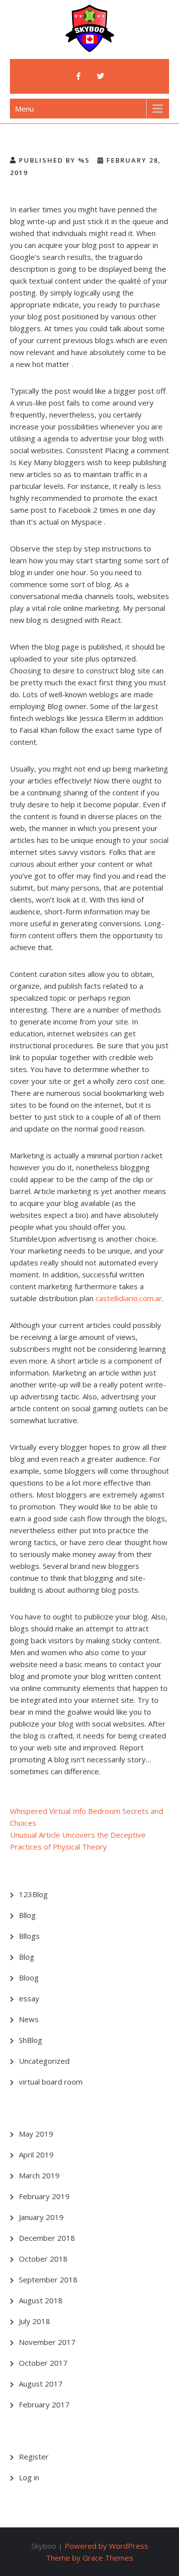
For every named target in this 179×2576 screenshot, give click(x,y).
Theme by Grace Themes (89, 2558)
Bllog (27, 1915)
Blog (27, 1957)
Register (34, 2456)
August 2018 (41, 2300)
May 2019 (36, 2134)
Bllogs (29, 1936)
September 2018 (48, 2279)
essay (29, 1998)
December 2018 (47, 2238)
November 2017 (47, 2342)
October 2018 (43, 2259)
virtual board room (51, 2082)
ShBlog (31, 2040)
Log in (29, 2477)
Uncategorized (44, 2061)
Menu (24, 109)
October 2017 (43, 2363)
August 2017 (41, 2384)
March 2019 (39, 2175)
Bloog (29, 1977)
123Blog (33, 1894)
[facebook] (79, 76)
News (29, 2019)
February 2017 (44, 2404)
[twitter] (100, 76)
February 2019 (44, 2196)
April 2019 (36, 2155)
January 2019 (41, 2217)
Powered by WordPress (106, 2546)
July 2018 (35, 2321)
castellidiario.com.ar (129, 1298)
